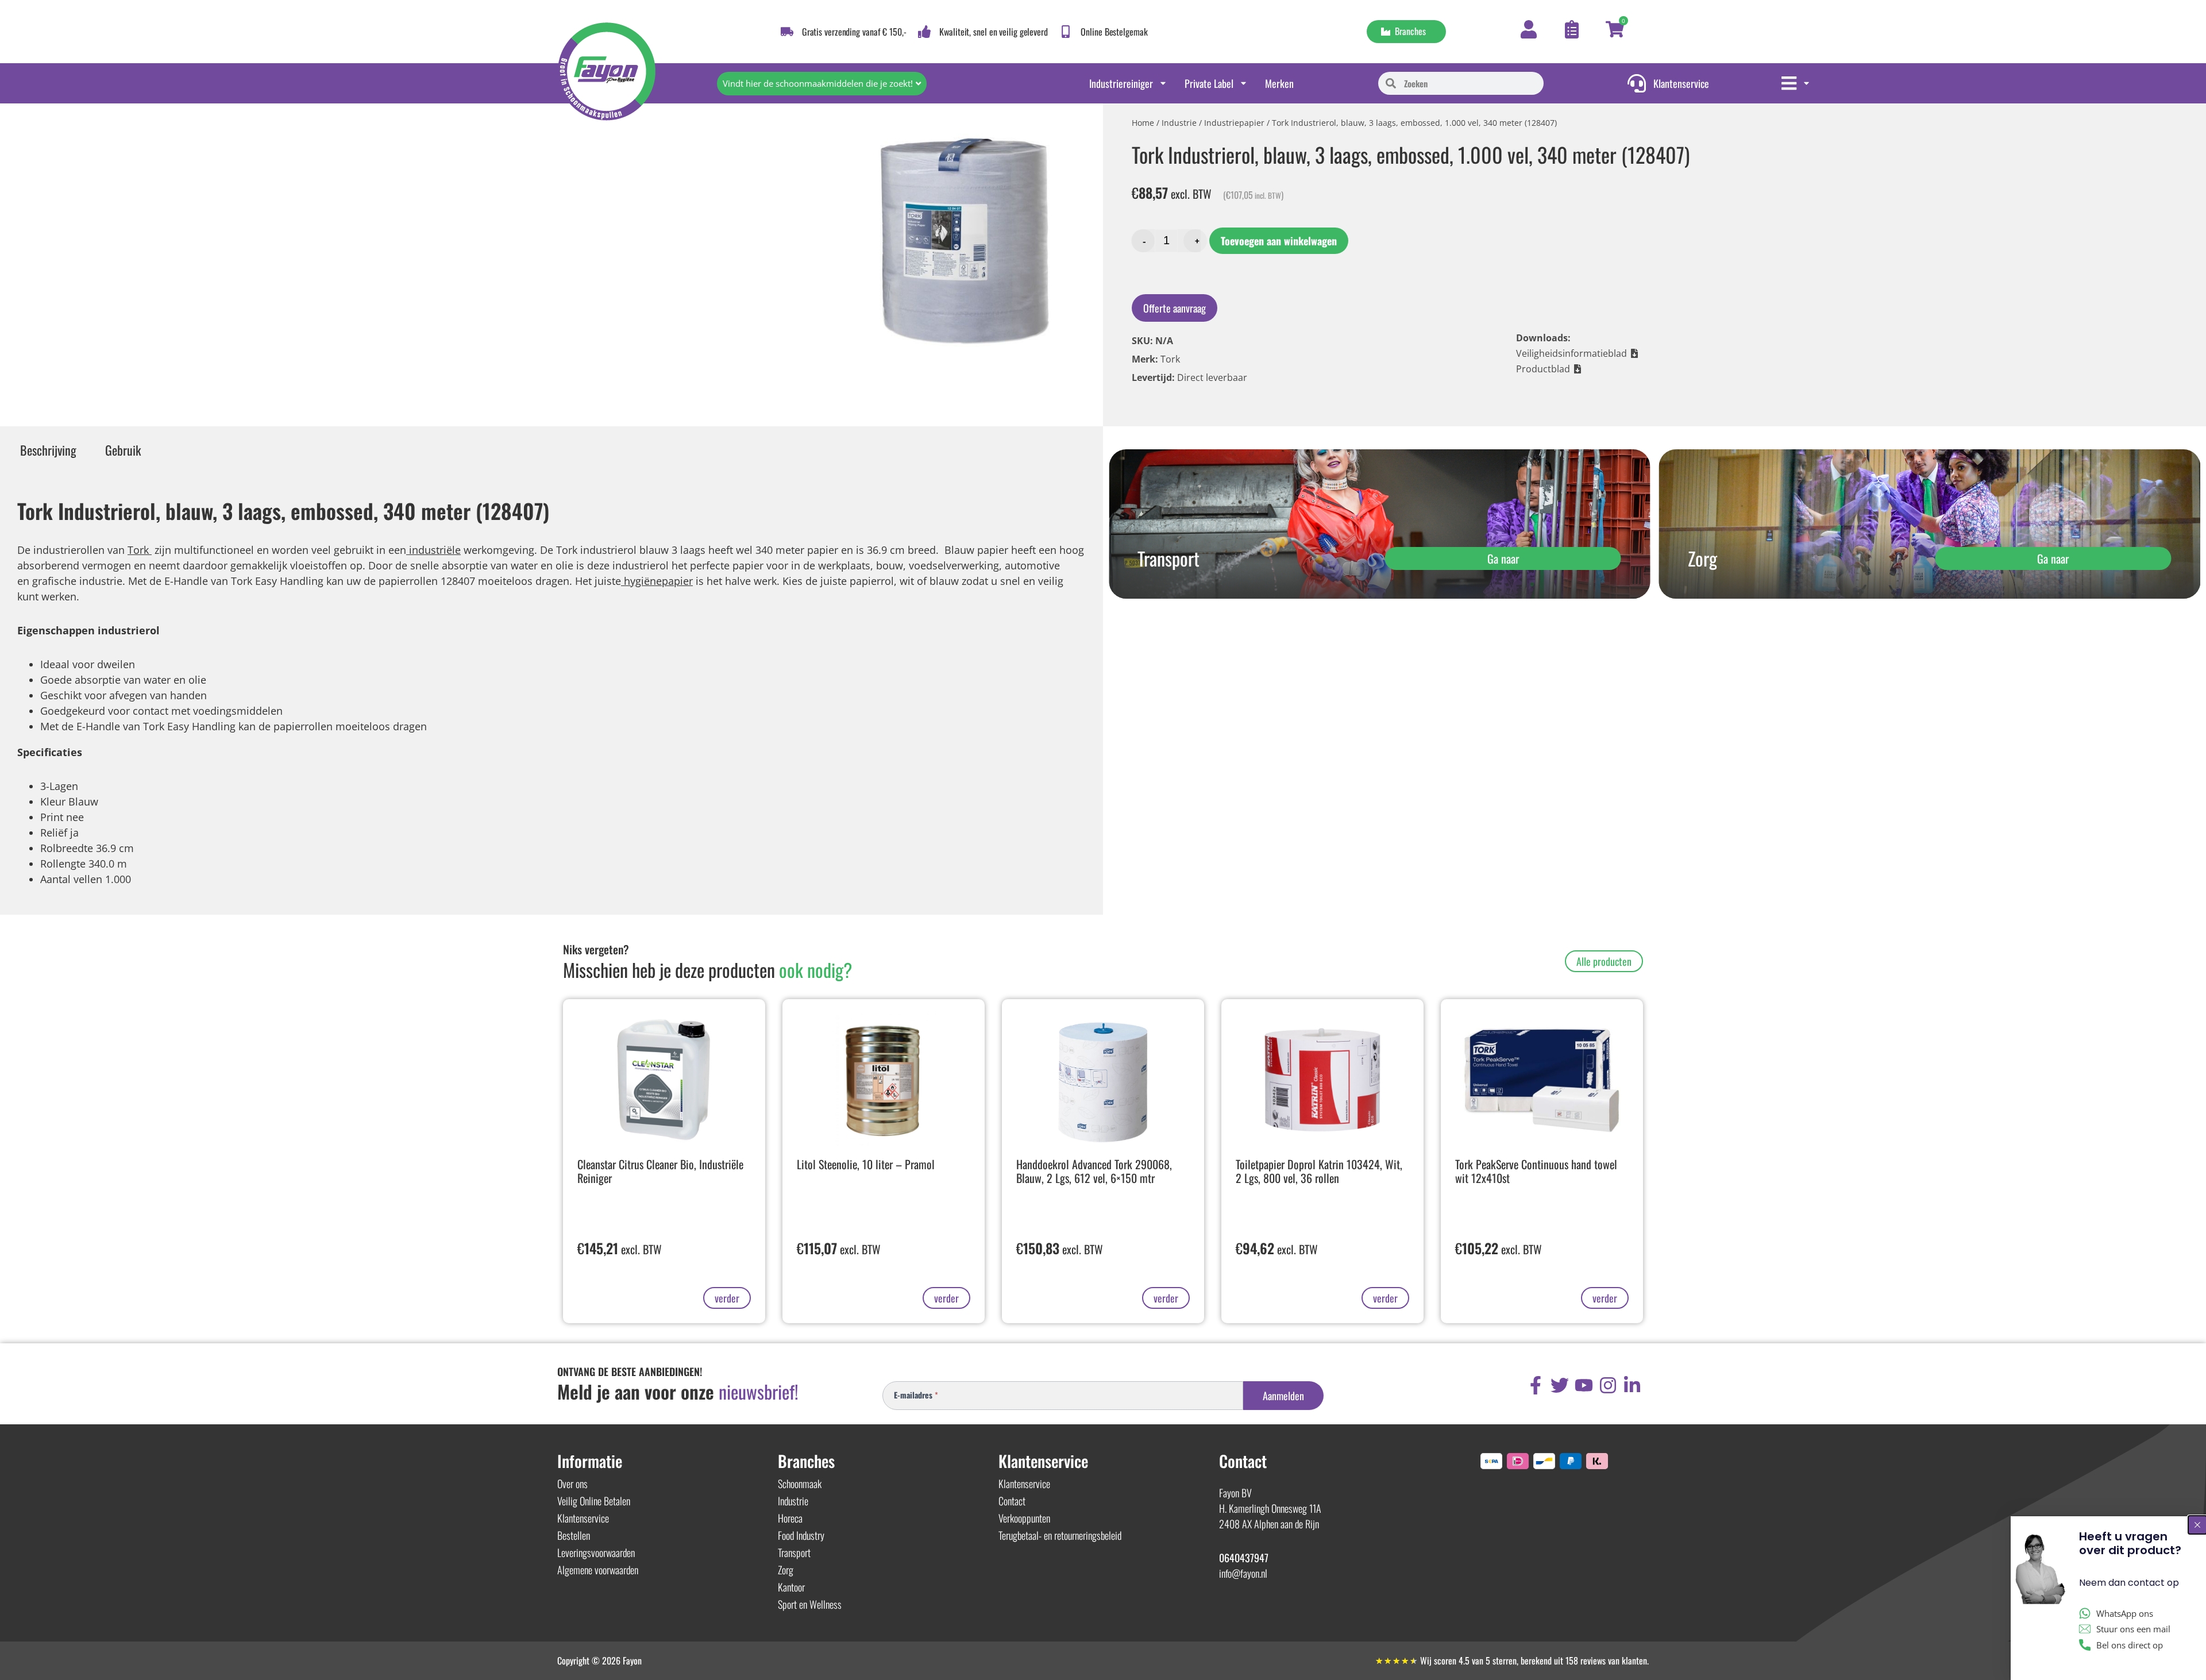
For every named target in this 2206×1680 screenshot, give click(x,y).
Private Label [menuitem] (1209, 83)
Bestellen (574, 1535)
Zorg (786, 1570)
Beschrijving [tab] (48, 450)
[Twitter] (1560, 1385)
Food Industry (801, 1535)
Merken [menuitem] (1279, 83)
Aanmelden (1283, 1396)
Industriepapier (1234, 123)
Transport (794, 1552)
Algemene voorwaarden (598, 1570)
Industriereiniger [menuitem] (1121, 83)
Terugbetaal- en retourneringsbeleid (1060, 1535)
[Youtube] (1584, 1385)
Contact (1012, 1501)
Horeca (790, 1518)
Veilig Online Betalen (594, 1501)
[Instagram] (1608, 1385)
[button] (1578, 353)
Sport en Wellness (810, 1604)
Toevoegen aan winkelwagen (1279, 241)
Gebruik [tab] (123, 450)
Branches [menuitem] (1408, 31)
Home (1143, 123)
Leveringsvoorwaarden (596, 1552)
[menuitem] (1796, 83)
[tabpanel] (551, 689)
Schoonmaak (800, 1484)
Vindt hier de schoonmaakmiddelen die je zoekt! (818, 83)
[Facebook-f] (1536, 1385)
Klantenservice (583, 1518)
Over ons (572, 1484)
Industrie (1179, 123)
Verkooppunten (1024, 1518)
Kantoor (791, 1587)
